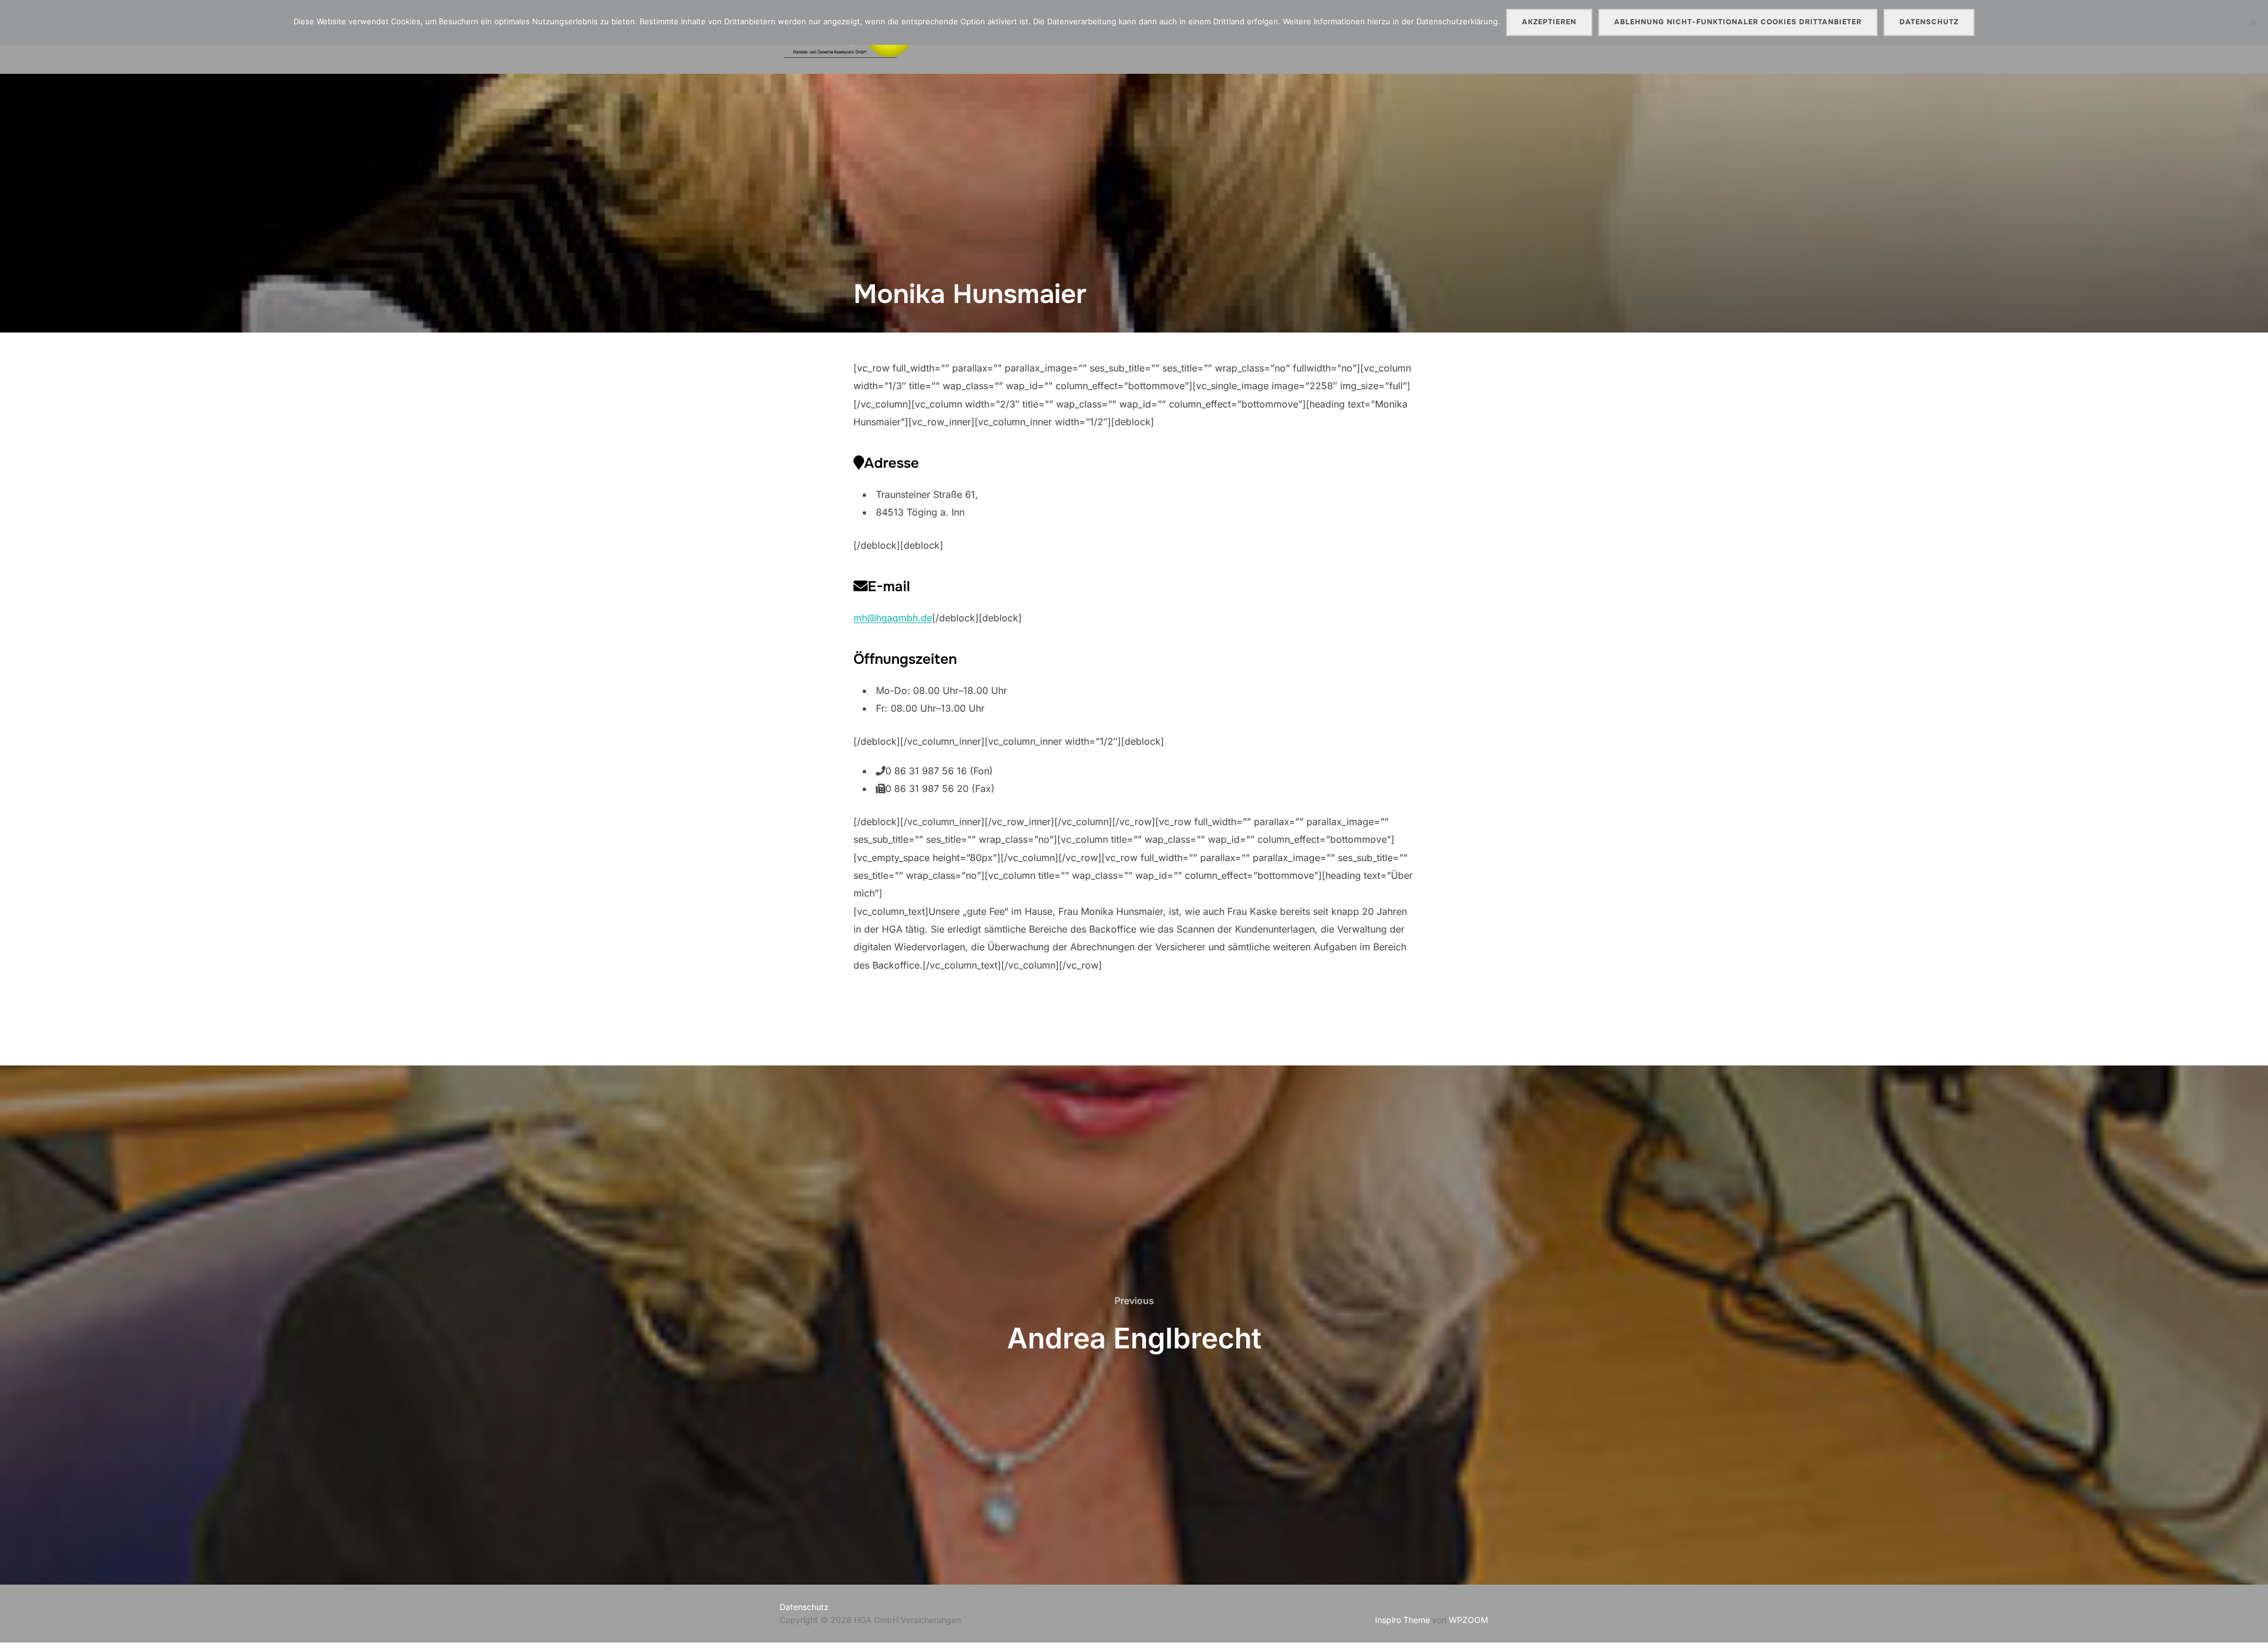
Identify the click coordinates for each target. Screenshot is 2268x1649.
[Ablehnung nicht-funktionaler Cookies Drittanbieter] (2253, 22)
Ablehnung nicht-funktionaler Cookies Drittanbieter (1738, 22)
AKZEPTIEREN (1549, 22)
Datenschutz (804, 1607)
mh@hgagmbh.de (893, 618)
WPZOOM (1469, 1620)
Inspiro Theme (1402, 1620)
